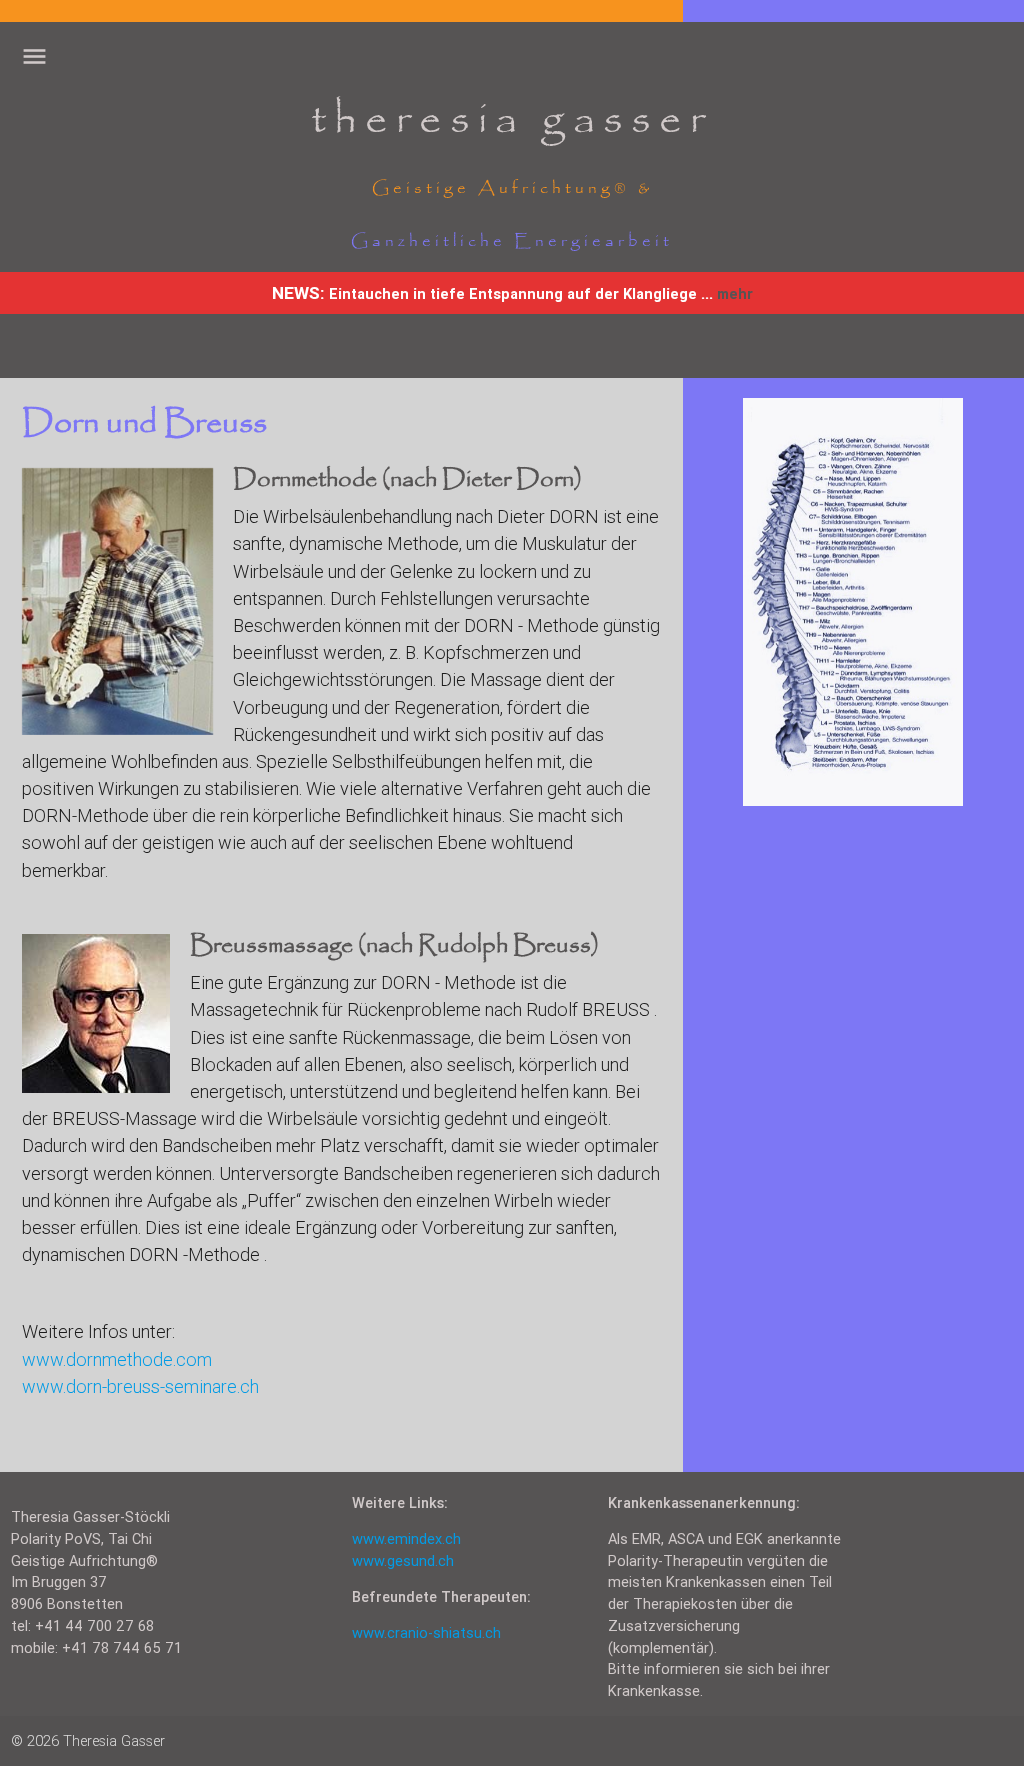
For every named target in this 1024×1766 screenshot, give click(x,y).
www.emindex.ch (406, 1538)
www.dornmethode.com (117, 1359)
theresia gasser (512, 120)
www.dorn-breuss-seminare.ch (140, 1386)
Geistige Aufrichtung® (501, 188)
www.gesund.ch (403, 1560)
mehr (735, 293)
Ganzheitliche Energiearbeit (512, 241)
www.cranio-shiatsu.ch (426, 1632)
